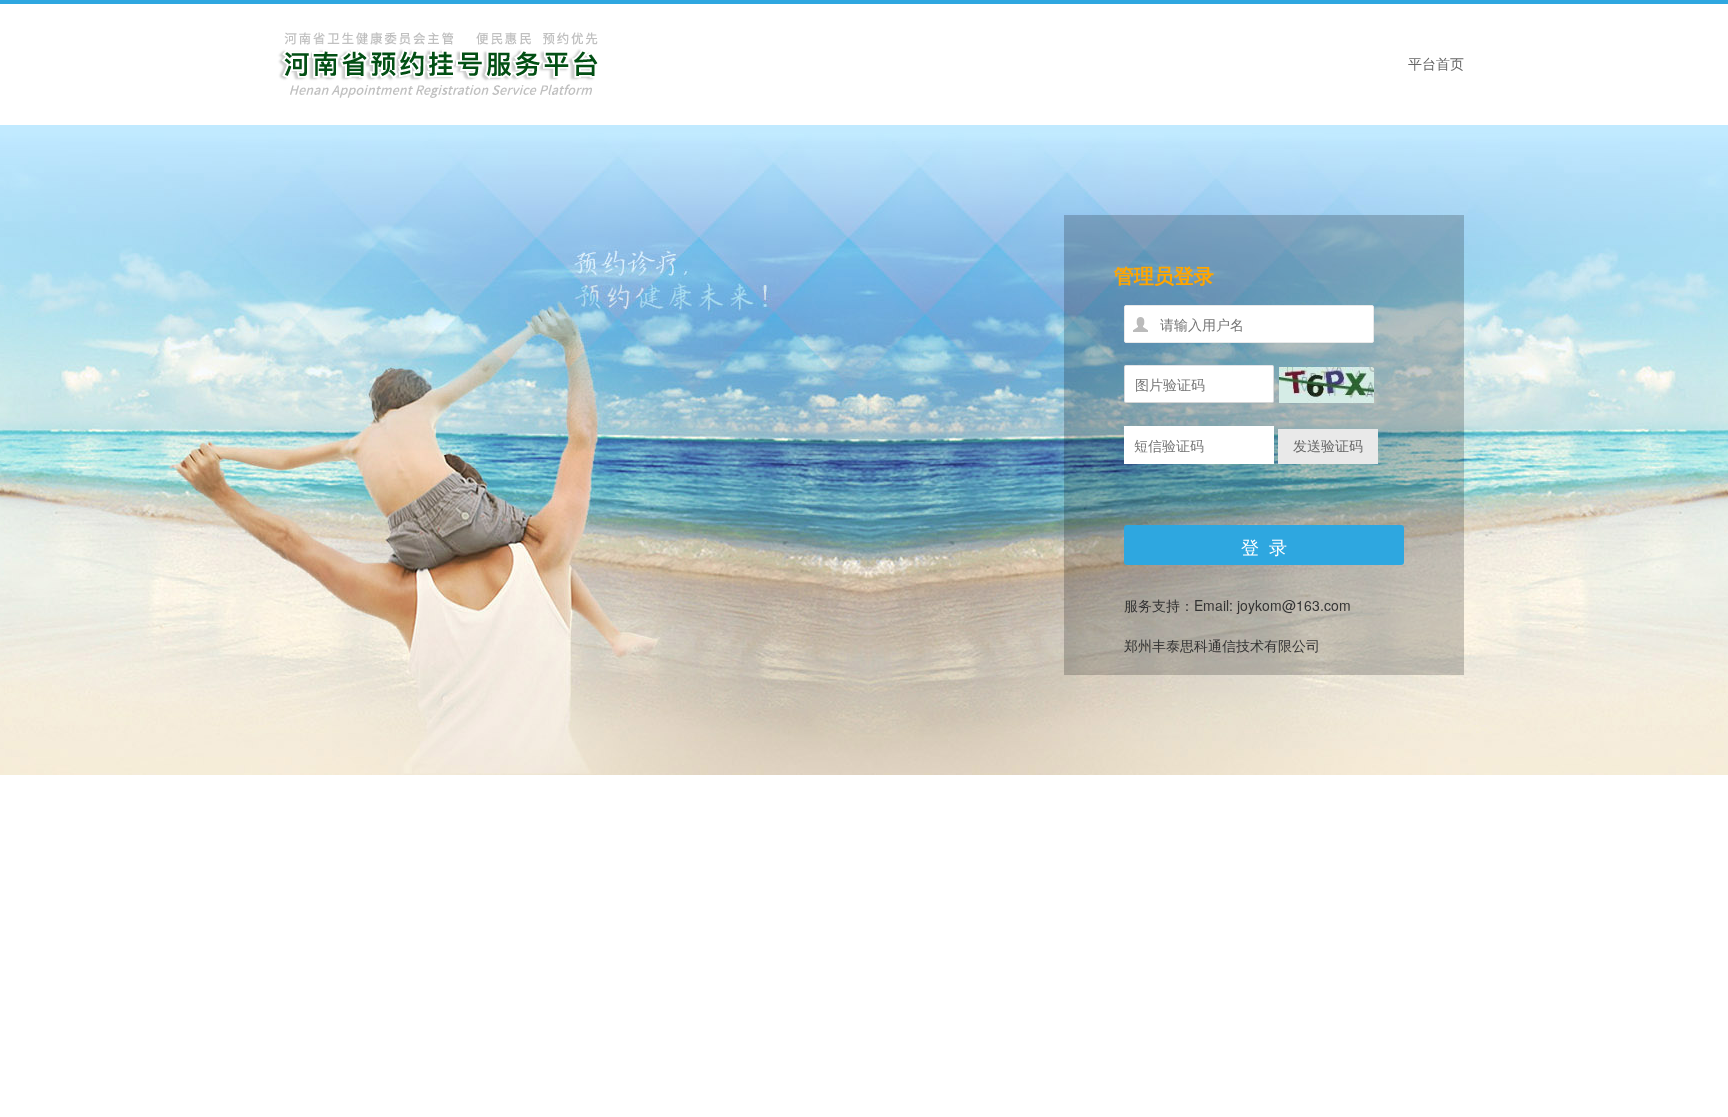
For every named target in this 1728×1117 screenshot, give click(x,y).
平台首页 (1436, 64)
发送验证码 (1328, 446)
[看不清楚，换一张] (1326, 385)
